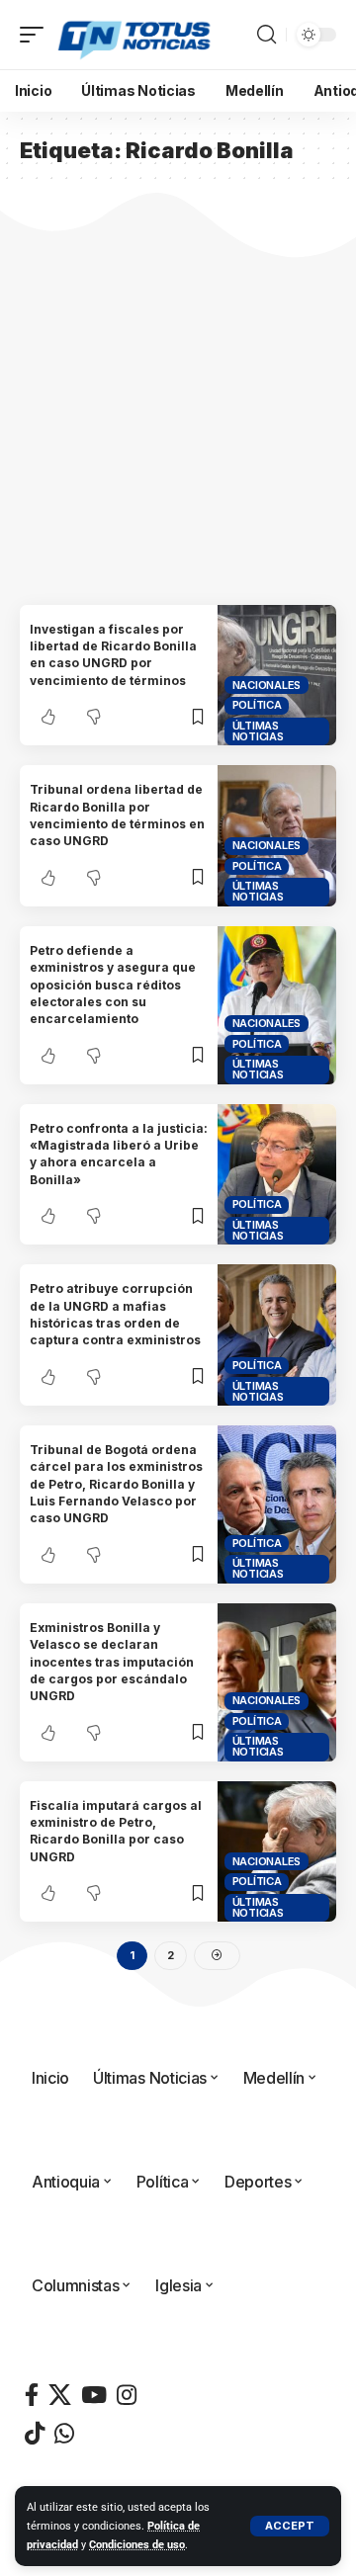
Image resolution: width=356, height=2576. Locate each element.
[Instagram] (127, 2395)
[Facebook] (32, 2395)
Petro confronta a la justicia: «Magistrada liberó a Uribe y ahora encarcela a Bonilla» (119, 1154)
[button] (290, 2526)
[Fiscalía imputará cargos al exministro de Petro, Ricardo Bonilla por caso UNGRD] (277, 1852)
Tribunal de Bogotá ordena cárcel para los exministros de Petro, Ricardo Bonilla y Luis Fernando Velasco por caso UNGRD (116, 1484)
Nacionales (267, 685)
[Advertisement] (178, 417)
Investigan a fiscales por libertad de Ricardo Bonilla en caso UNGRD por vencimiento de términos (113, 655)
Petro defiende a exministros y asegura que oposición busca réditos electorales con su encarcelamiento (113, 985)
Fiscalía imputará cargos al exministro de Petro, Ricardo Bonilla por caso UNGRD (116, 1831)
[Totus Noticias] (136, 35)
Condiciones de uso (137, 2545)
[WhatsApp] (64, 2433)
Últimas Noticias (258, 731)
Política (257, 705)
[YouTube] (94, 2395)
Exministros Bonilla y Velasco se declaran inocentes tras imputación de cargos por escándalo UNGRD (112, 1662)
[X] (60, 2395)
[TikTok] (35, 2433)
